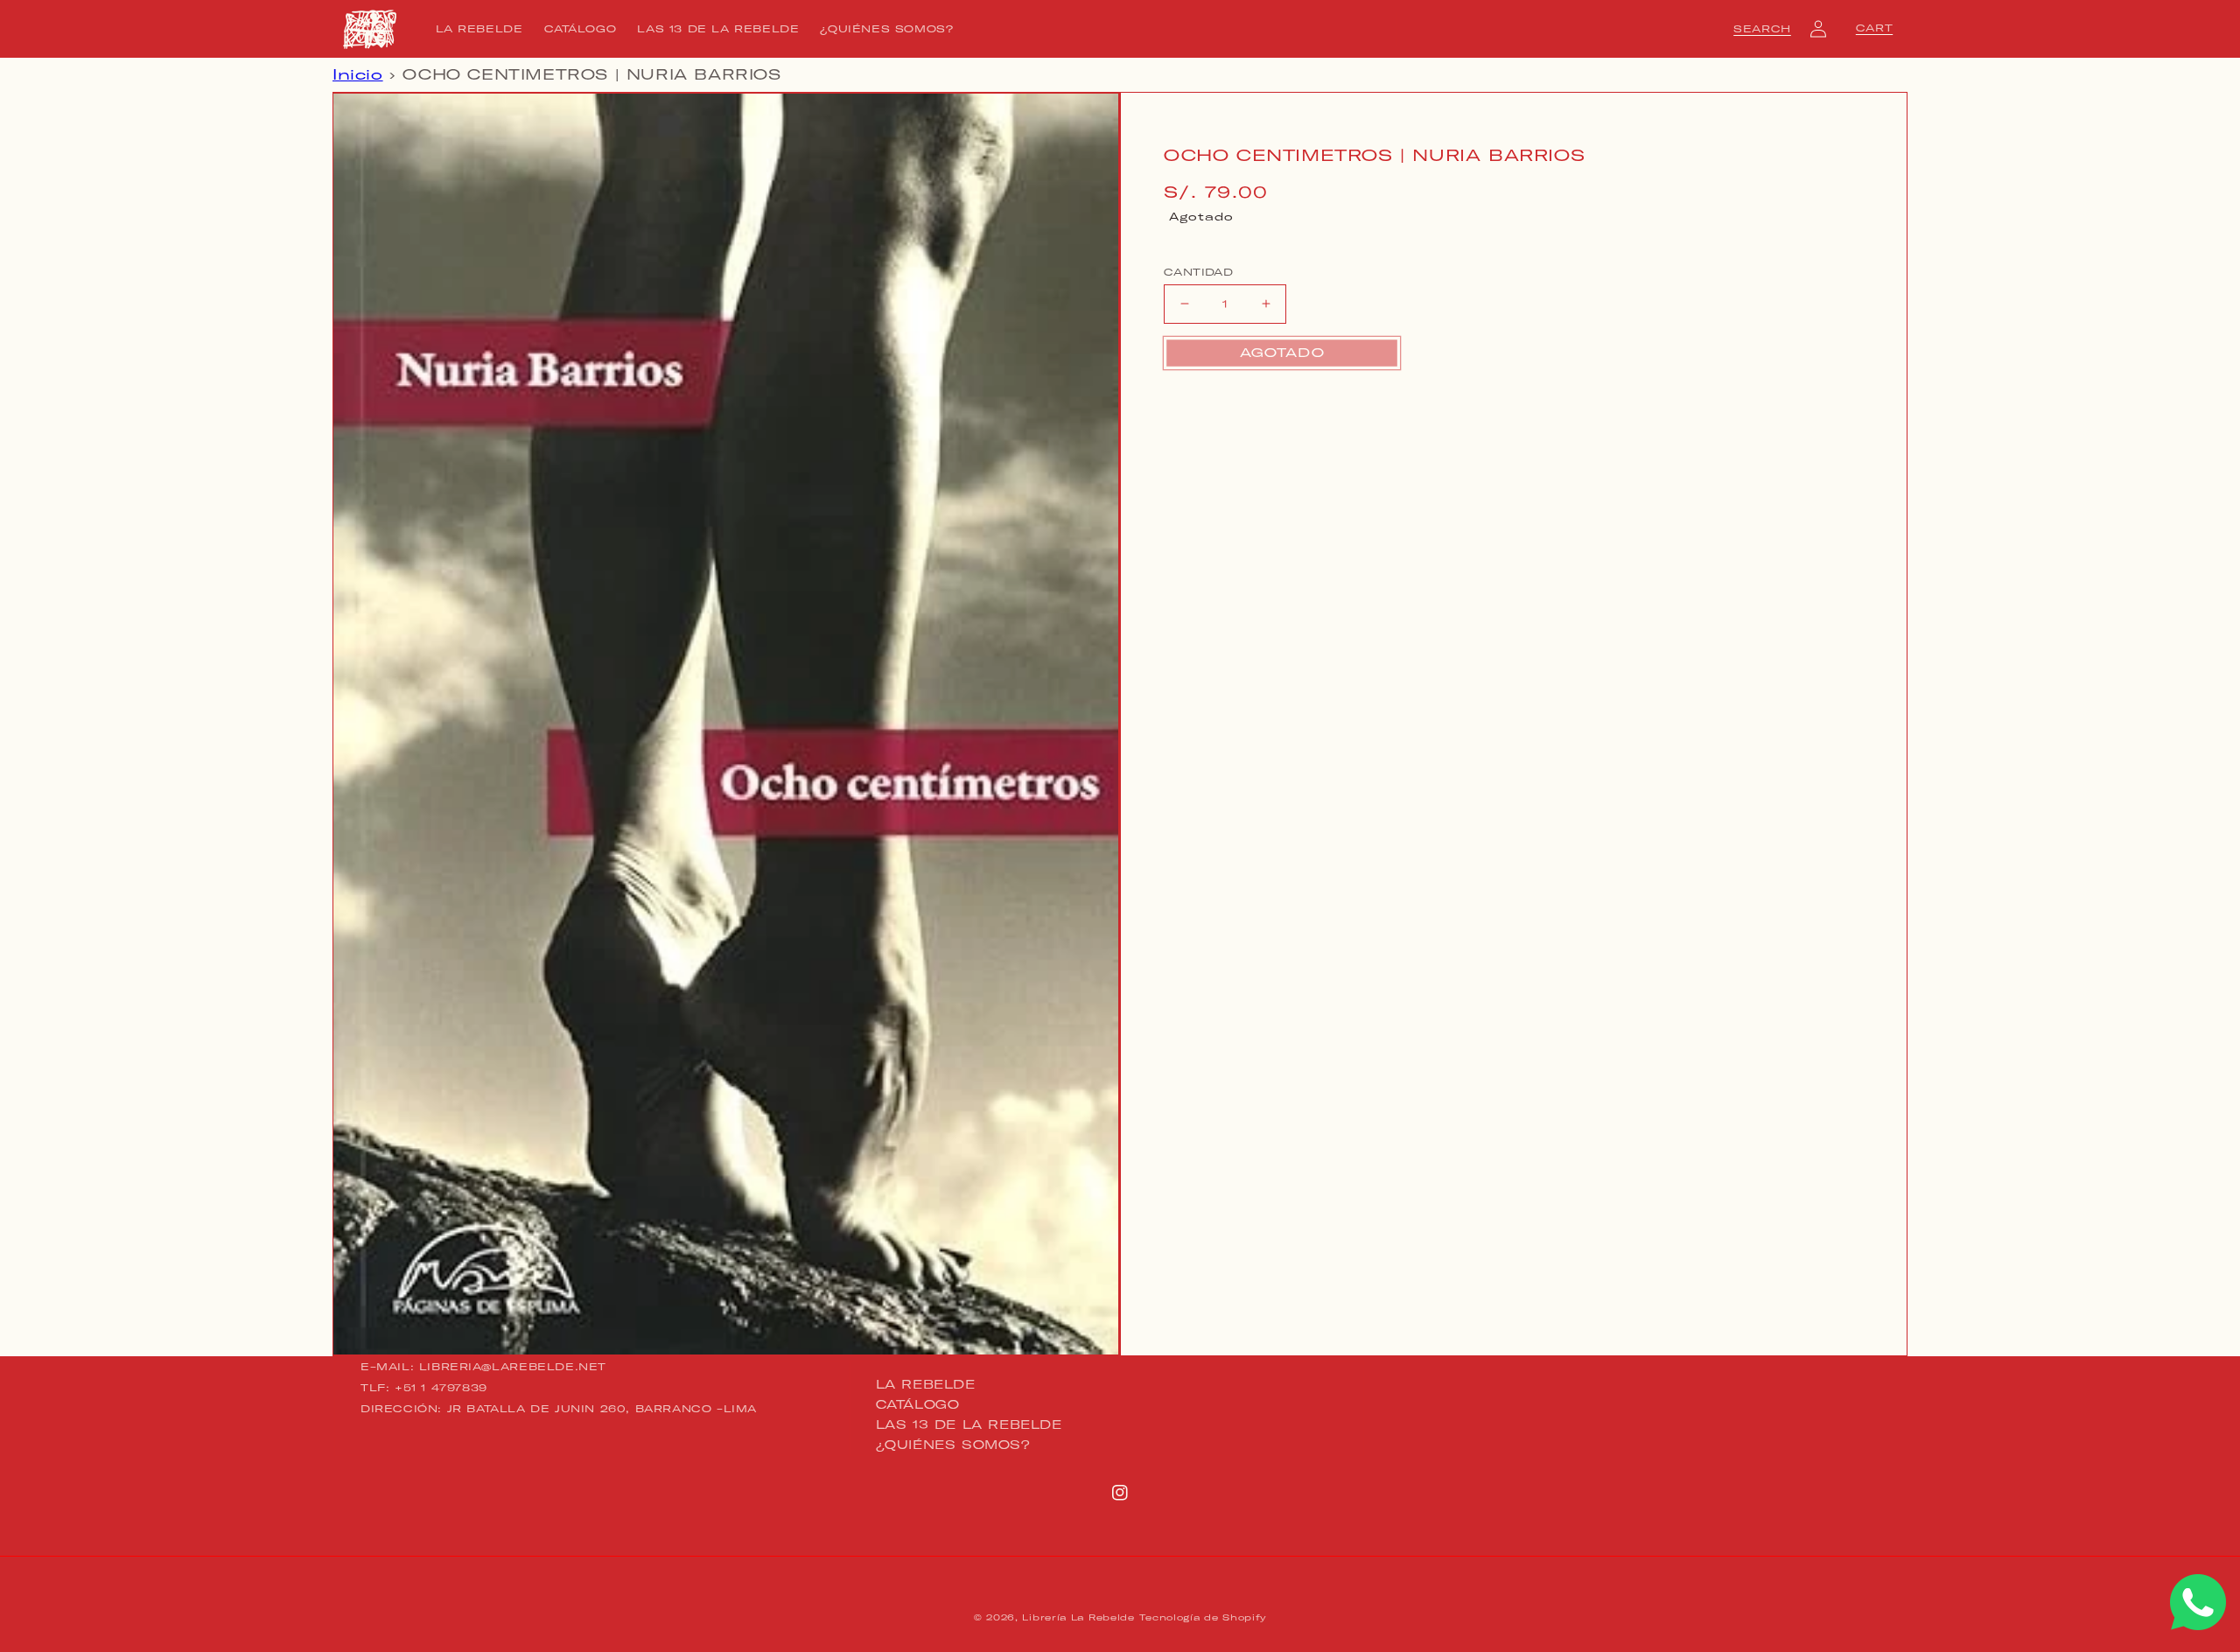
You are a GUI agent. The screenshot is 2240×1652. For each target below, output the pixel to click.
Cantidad (1198, 271)
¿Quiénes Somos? (953, 1445)
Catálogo (918, 1404)
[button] (1762, 29)
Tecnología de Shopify (1203, 1617)
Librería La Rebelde (1078, 1617)
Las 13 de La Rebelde (969, 1424)
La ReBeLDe (926, 1385)
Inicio (358, 74)
